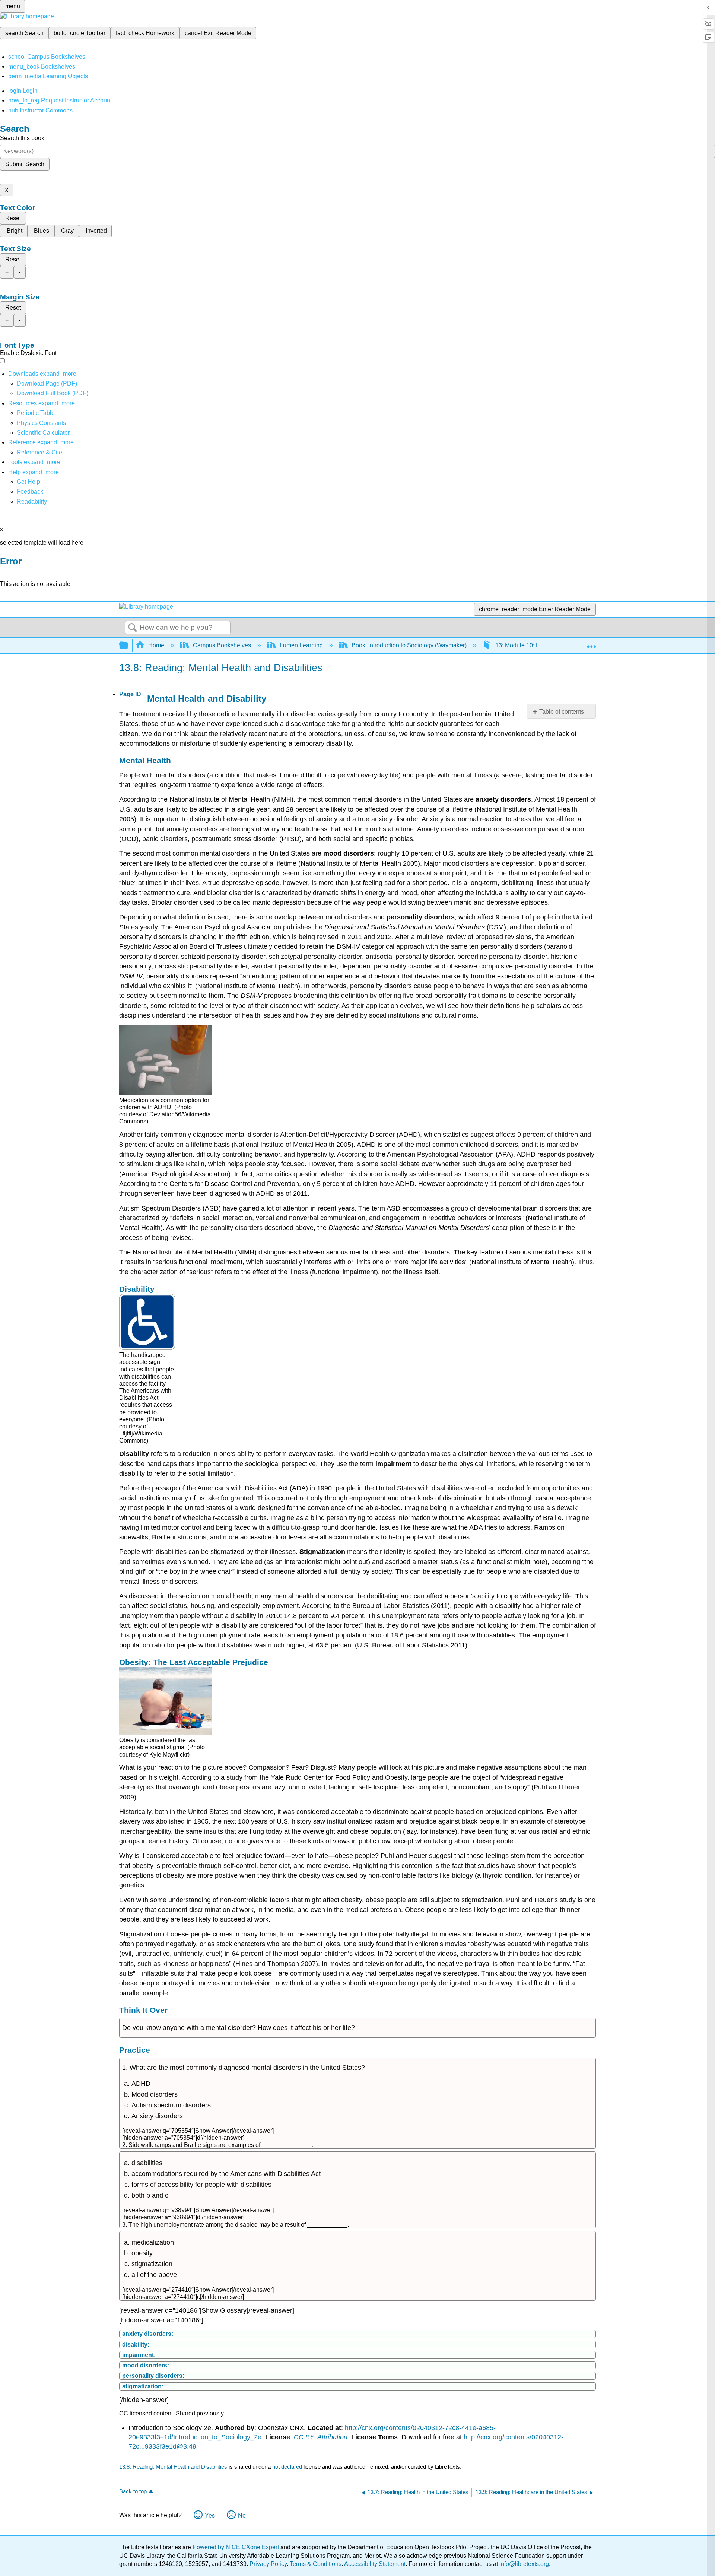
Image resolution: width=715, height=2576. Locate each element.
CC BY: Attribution (321, 2437)
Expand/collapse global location (591, 643)
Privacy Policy (268, 2564)
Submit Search (25, 164)
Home (156, 645)
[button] (30, 491)
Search (133, 628)
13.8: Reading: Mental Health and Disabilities (173, 2467)
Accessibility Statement (375, 2564)
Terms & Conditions (316, 2564)
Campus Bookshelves (222, 645)
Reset (13, 218)
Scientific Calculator (43, 433)
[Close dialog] (5, 572)
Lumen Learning (301, 645)
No (242, 2515)
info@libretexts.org (523, 2564)
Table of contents (562, 712)
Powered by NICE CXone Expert (236, 2547)
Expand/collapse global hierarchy (128, 646)
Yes (210, 2515)
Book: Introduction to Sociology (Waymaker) (409, 645)
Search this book (22, 138)
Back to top (133, 2491)
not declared (288, 2467)
